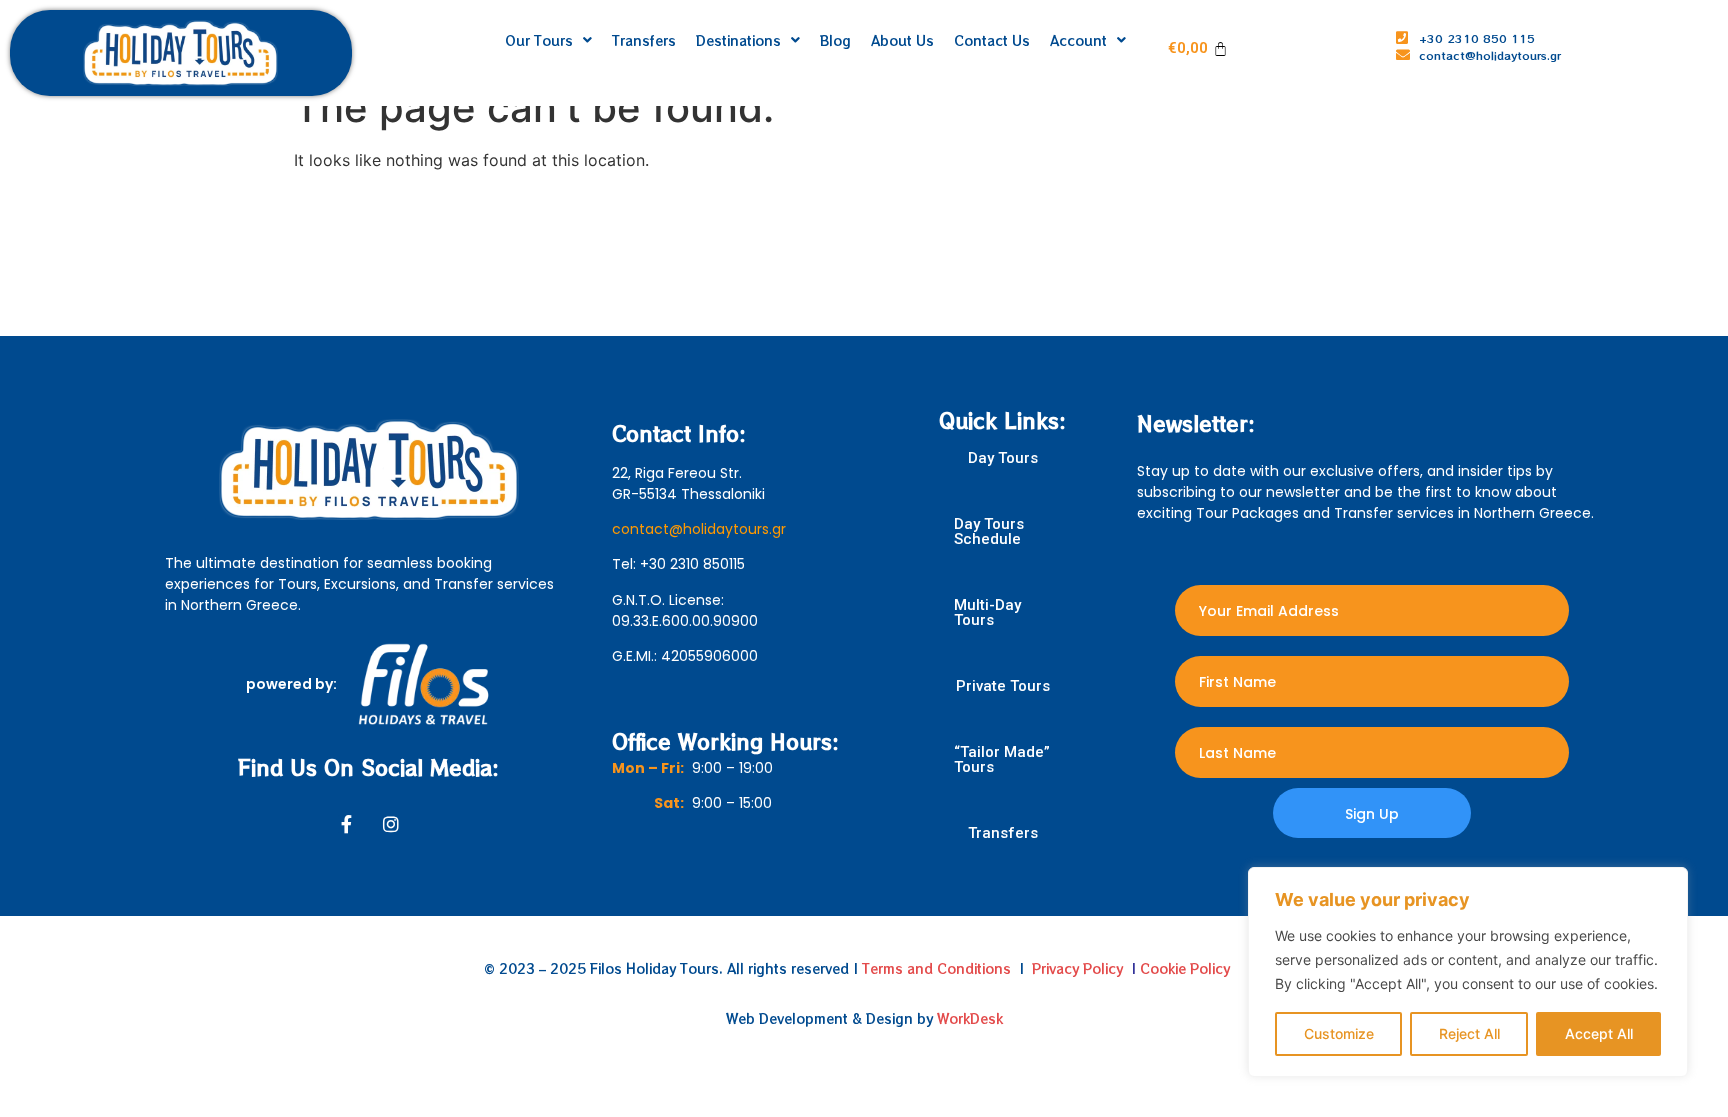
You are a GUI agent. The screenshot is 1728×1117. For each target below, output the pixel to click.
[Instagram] (391, 824)
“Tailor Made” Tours (1002, 760)
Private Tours (1003, 686)
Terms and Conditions (936, 968)
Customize (1339, 1033)
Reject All (1469, 1033)
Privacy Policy (1077, 968)
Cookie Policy (1185, 968)
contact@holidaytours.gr (699, 529)
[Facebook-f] (347, 824)
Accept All (1599, 1033)
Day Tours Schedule (989, 532)
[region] (1468, 972)
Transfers (1003, 833)
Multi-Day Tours (987, 613)
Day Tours (1003, 458)
